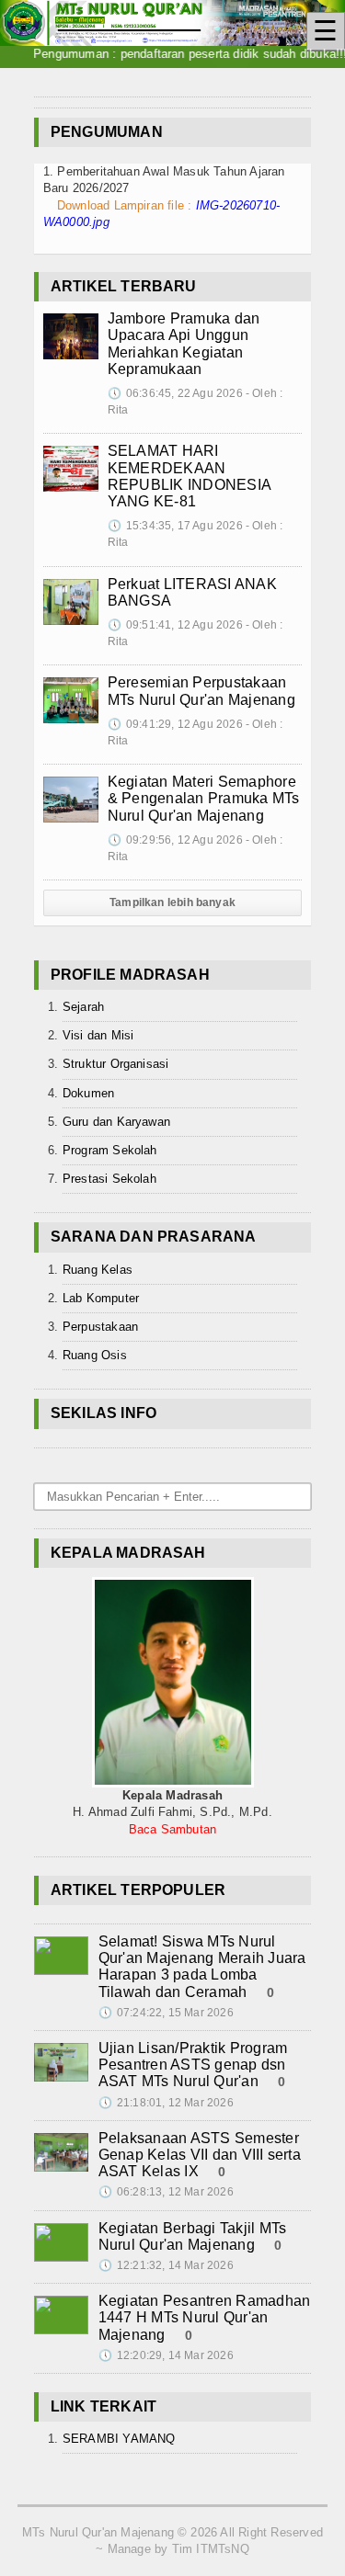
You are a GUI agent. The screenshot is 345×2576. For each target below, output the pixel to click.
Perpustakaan (100, 1327)
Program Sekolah (110, 1150)
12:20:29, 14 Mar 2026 (166, 2355)
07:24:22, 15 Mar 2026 (166, 2013)
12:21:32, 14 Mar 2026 (166, 2265)
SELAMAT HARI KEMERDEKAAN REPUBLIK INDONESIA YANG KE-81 (189, 476)
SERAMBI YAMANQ (119, 2439)
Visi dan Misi (98, 1035)
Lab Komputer (101, 1298)
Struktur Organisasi (116, 1064)
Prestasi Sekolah (109, 1179)
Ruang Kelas (98, 1270)
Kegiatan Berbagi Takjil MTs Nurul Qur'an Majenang (192, 2236)
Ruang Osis (95, 1355)
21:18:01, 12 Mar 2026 (166, 2103)
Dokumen (88, 1093)
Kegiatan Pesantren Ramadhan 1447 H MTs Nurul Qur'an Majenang (204, 2317)
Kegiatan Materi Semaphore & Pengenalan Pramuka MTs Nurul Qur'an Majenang (204, 798)
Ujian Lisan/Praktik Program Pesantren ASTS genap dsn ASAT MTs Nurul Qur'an (193, 2065)
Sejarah (83, 1007)
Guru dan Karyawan (116, 1122)
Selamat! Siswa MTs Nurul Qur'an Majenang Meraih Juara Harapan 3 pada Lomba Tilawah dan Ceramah (202, 1967)
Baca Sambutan (173, 1829)
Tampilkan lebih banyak (172, 902)
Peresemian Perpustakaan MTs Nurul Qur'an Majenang (201, 691)
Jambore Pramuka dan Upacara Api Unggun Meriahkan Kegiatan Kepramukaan (184, 344)
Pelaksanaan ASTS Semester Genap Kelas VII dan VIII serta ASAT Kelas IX (200, 2155)
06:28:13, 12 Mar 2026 (166, 2192)
